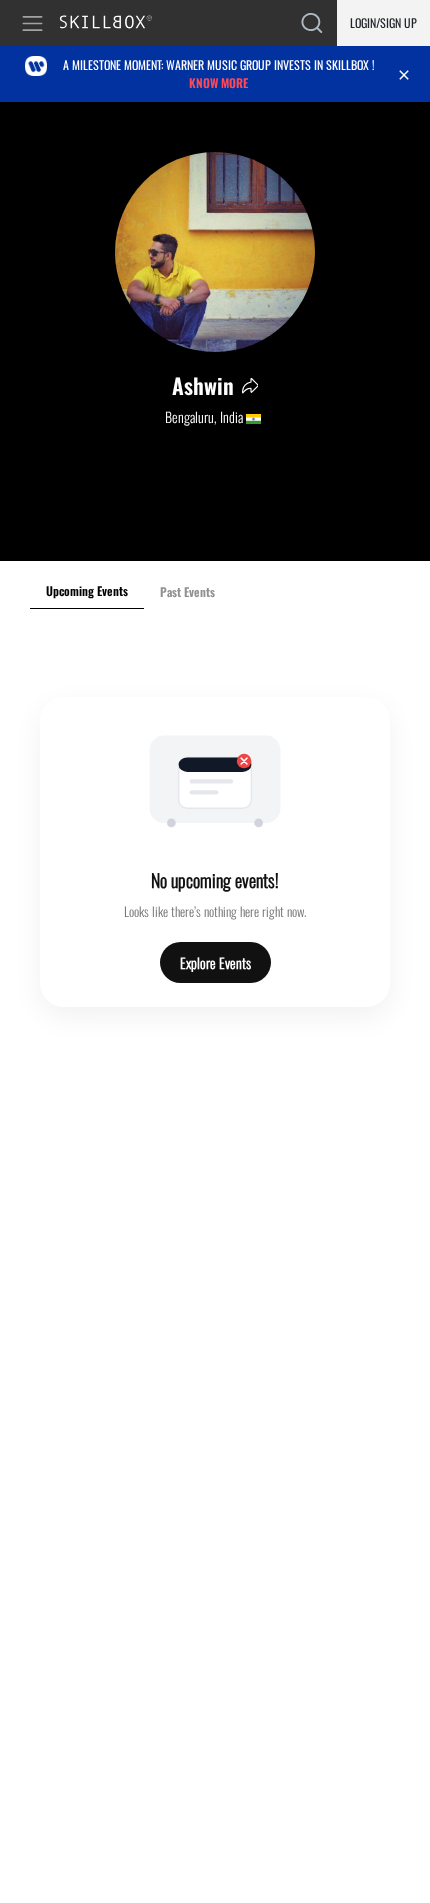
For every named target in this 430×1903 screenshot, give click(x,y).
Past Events (187, 591)
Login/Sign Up (383, 22)
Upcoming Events (87, 590)
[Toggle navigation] (36, 23)
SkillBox (114, 23)
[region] (215, 331)
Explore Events (215, 962)
